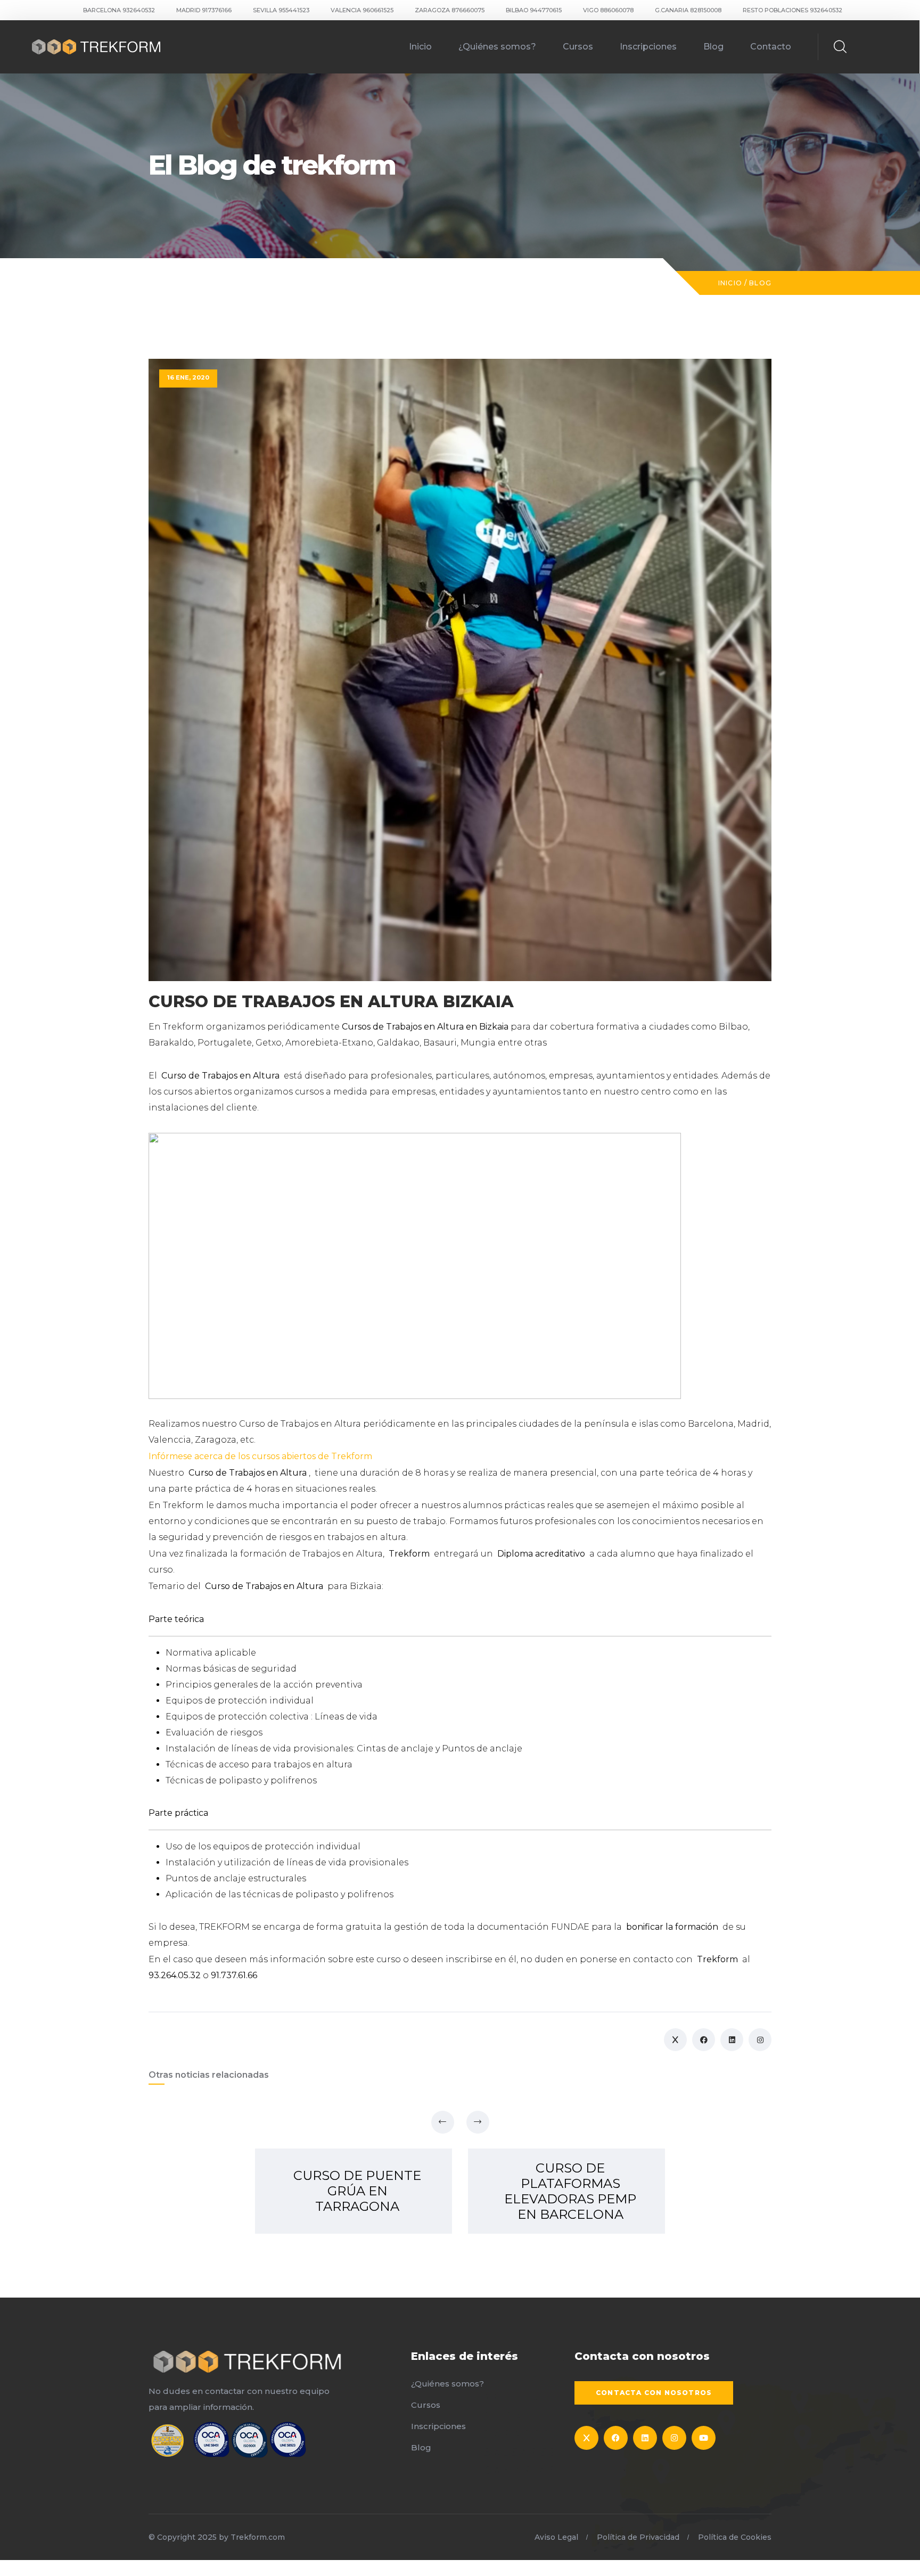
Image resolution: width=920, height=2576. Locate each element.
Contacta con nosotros (654, 2393)
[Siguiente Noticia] (478, 2122)
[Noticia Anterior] (443, 2122)
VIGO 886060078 (608, 10)
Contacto (771, 47)
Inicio (420, 47)
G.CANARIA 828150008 (688, 10)
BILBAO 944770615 (534, 10)
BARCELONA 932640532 (119, 10)
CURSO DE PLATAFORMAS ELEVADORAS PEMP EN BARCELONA (570, 2191)
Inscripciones (648, 47)
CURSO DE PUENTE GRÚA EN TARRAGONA (357, 2191)
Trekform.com (258, 2537)
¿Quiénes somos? (497, 47)
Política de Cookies (735, 2537)
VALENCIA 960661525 (362, 10)
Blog (713, 47)
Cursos (578, 47)
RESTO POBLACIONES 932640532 (792, 10)
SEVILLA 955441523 (281, 10)
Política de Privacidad (638, 2537)
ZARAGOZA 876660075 (450, 10)
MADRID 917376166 (204, 10)
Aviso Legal (556, 2537)
